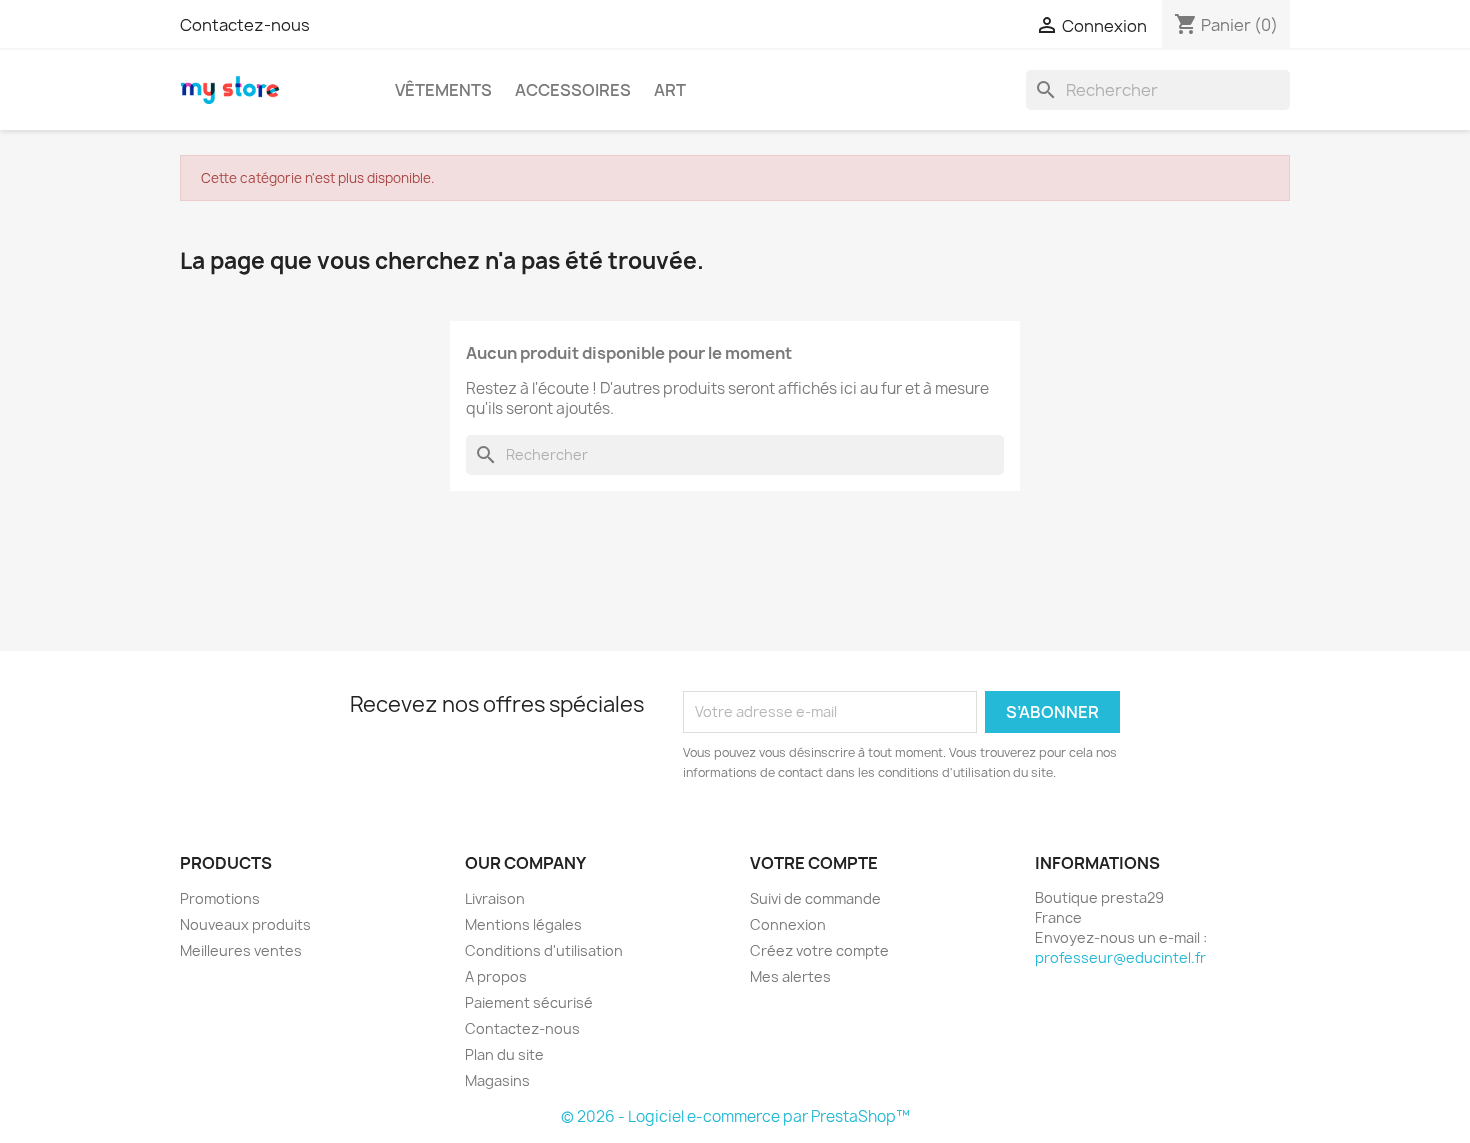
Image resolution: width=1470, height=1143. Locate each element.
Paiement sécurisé (529, 1002)
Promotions (220, 898)
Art (670, 90)
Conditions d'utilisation (544, 950)
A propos (496, 976)
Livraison (495, 898)
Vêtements (443, 90)
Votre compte (814, 863)
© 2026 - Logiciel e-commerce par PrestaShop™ (735, 1116)
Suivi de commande (815, 898)
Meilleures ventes (241, 950)
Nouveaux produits (245, 924)
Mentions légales (523, 924)
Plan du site (504, 1054)
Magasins (497, 1080)
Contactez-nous (245, 25)
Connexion (788, 924)
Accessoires (573, 90)
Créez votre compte (819, 950)
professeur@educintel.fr (1120, 957)
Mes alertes (790, 976)
